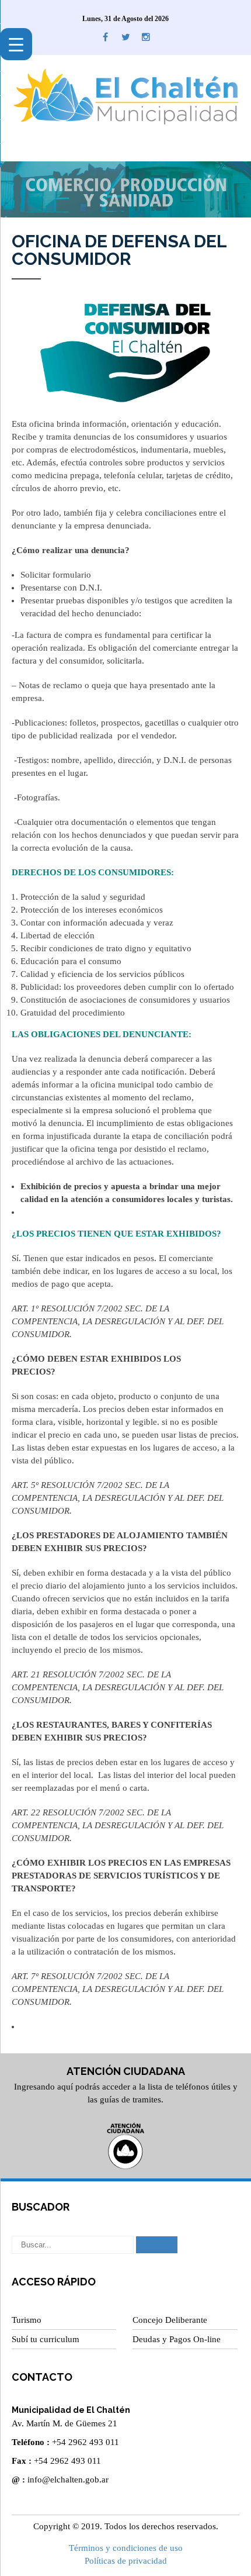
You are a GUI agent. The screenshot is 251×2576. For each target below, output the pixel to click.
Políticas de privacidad (126, 2561)
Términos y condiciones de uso (126, 2548)
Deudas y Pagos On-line (177, 2339)
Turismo (27, 2320)
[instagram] (146, 37)
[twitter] (126, 37)
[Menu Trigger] (16, 44)
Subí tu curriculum (46, 2339)
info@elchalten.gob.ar (68, 2480)
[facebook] (105, 37)
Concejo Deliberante (170, 2320)
